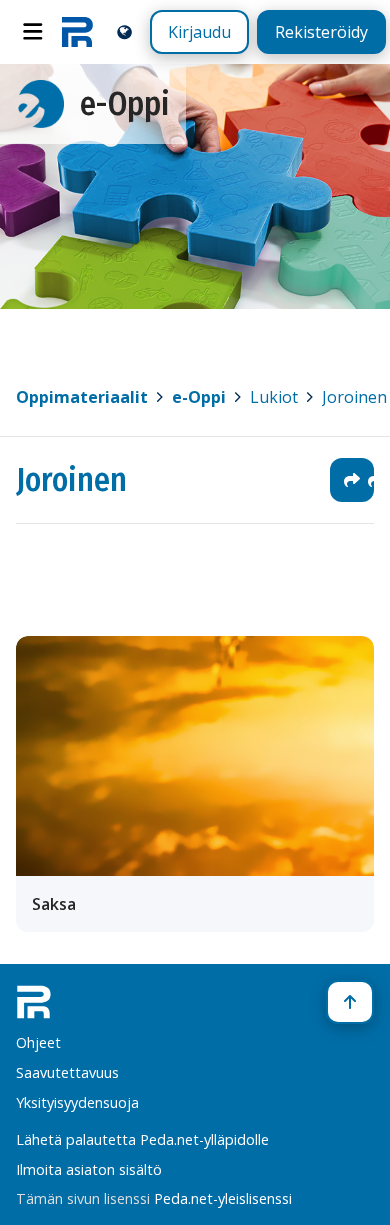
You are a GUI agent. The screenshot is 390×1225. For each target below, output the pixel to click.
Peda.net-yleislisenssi (223, 1198)
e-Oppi (199, 397)
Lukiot (274, 397)
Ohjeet (38, 1042)
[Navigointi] (33, 32)
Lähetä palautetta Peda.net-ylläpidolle (142, 1139)
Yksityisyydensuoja (77, 1102)
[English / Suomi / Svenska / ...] (124, 31)
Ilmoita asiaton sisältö (89, 1169)
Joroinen (71, 480)
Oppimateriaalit (82, 397)
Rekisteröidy (321, 32)
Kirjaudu (199, 32)
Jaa (352, 480)
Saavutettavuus (67, 1072)
